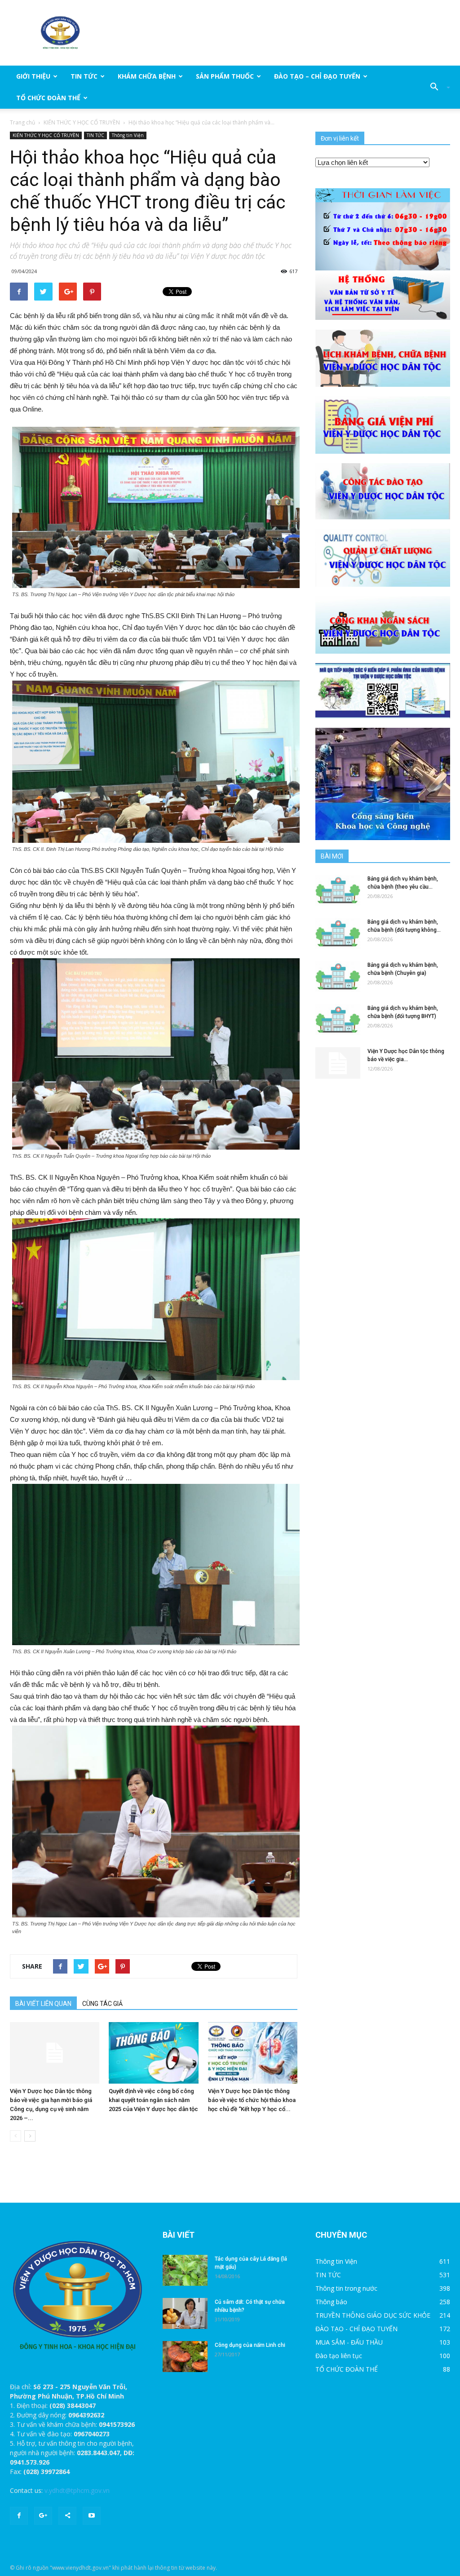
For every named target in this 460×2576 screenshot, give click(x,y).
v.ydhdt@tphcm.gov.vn (77, 2490)
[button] (437, 87)
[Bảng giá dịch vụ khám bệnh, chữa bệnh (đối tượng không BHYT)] (338, 933)
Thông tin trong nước (346, 2288)
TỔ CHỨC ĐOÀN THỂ (48, 98)
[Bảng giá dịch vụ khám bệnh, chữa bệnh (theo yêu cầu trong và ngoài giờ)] (338, 890)
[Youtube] (92, 2516)
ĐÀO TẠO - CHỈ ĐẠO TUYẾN (356, 2329)
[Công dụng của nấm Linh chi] (185, 2357)
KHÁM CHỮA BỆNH (147, 76)
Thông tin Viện (128, 135)
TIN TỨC (84, 76)
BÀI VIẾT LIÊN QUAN (43, 2004)
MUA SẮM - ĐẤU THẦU (349, 2342)
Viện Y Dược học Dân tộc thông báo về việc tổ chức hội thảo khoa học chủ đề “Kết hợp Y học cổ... (252, 2100)
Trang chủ (22, 122)
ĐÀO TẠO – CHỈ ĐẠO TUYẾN (317, 76)
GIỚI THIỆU (33, 76)
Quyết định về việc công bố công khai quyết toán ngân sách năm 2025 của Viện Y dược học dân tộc (153, 2100)
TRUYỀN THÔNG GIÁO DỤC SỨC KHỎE (373, 2315)
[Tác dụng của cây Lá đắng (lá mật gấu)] (185, 2270)
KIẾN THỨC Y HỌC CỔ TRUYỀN (82, 122)
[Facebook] (19, 2516)
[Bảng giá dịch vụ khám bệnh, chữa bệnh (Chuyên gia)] (338, 976)
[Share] (67, 2516)
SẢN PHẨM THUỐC (225, 76)
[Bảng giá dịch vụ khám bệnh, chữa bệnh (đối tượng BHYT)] (338, 1020)
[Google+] (43, 2516)
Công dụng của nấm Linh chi (250, 2345)
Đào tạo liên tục (339, 2356)
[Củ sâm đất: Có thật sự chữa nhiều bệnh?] (185, 2313)
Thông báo (331, 2302)
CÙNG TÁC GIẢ (102, 2004)
